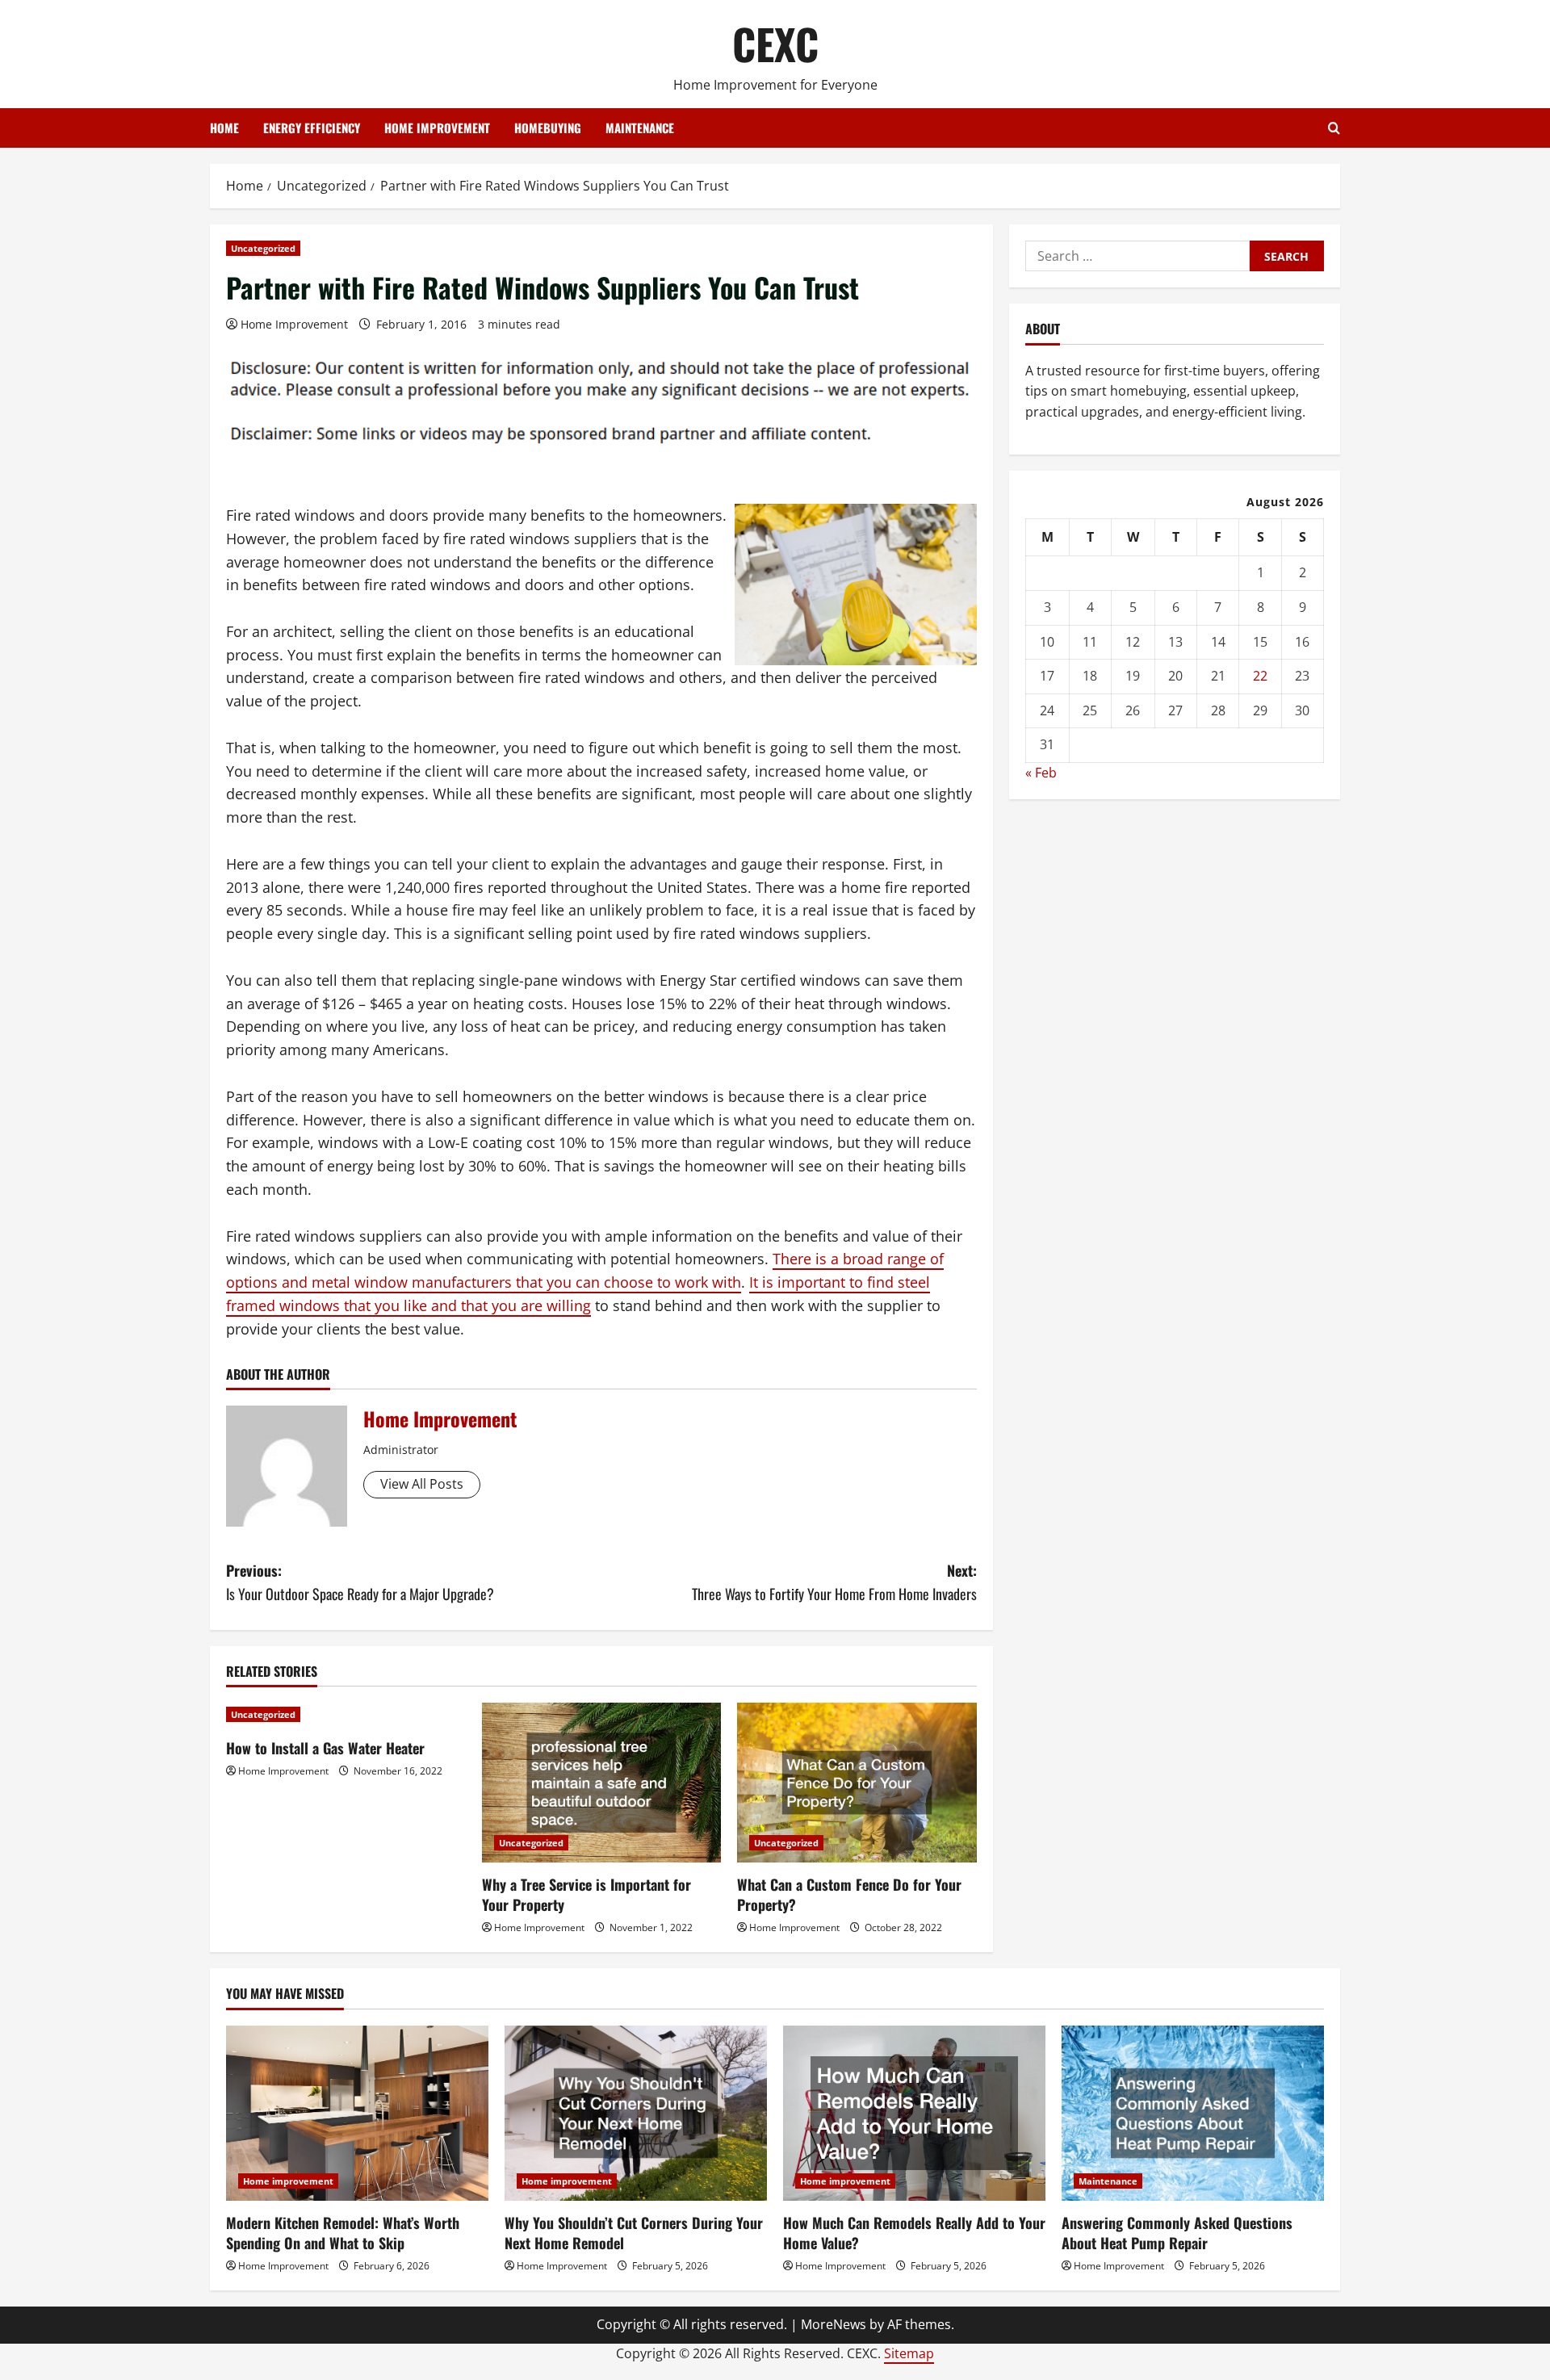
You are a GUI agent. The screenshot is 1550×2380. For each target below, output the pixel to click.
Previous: (360, 1582)
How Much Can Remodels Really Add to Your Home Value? (914, 2233)
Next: (834, 1582)
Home (224, 128)
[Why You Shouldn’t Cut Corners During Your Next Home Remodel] (636, 2113)
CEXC (775, 43)
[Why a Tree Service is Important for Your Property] (602, 1783)
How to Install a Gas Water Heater (325, 1748)
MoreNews (834, 2324)
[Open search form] (1334, 128)
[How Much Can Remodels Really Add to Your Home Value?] (914, 2113)
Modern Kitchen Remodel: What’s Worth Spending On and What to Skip (343, 2233)
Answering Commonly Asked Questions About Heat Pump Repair (1177, 2233)
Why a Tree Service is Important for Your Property (586, 1894)
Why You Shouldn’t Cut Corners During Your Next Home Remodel (634, 2233)
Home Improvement (294, 324)
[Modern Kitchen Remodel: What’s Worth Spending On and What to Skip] (357, 2113)
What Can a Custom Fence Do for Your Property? (849, 1894)
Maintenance (640, 128)
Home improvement (437, 128)
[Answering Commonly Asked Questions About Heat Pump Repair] (1193, 2113)
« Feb (1041, 773)
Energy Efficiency (312, 128)
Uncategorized (263, 248)
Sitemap (909, 2353)
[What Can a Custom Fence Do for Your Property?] (857, 1783)
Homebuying (548, 128)
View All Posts (422, 1484)
